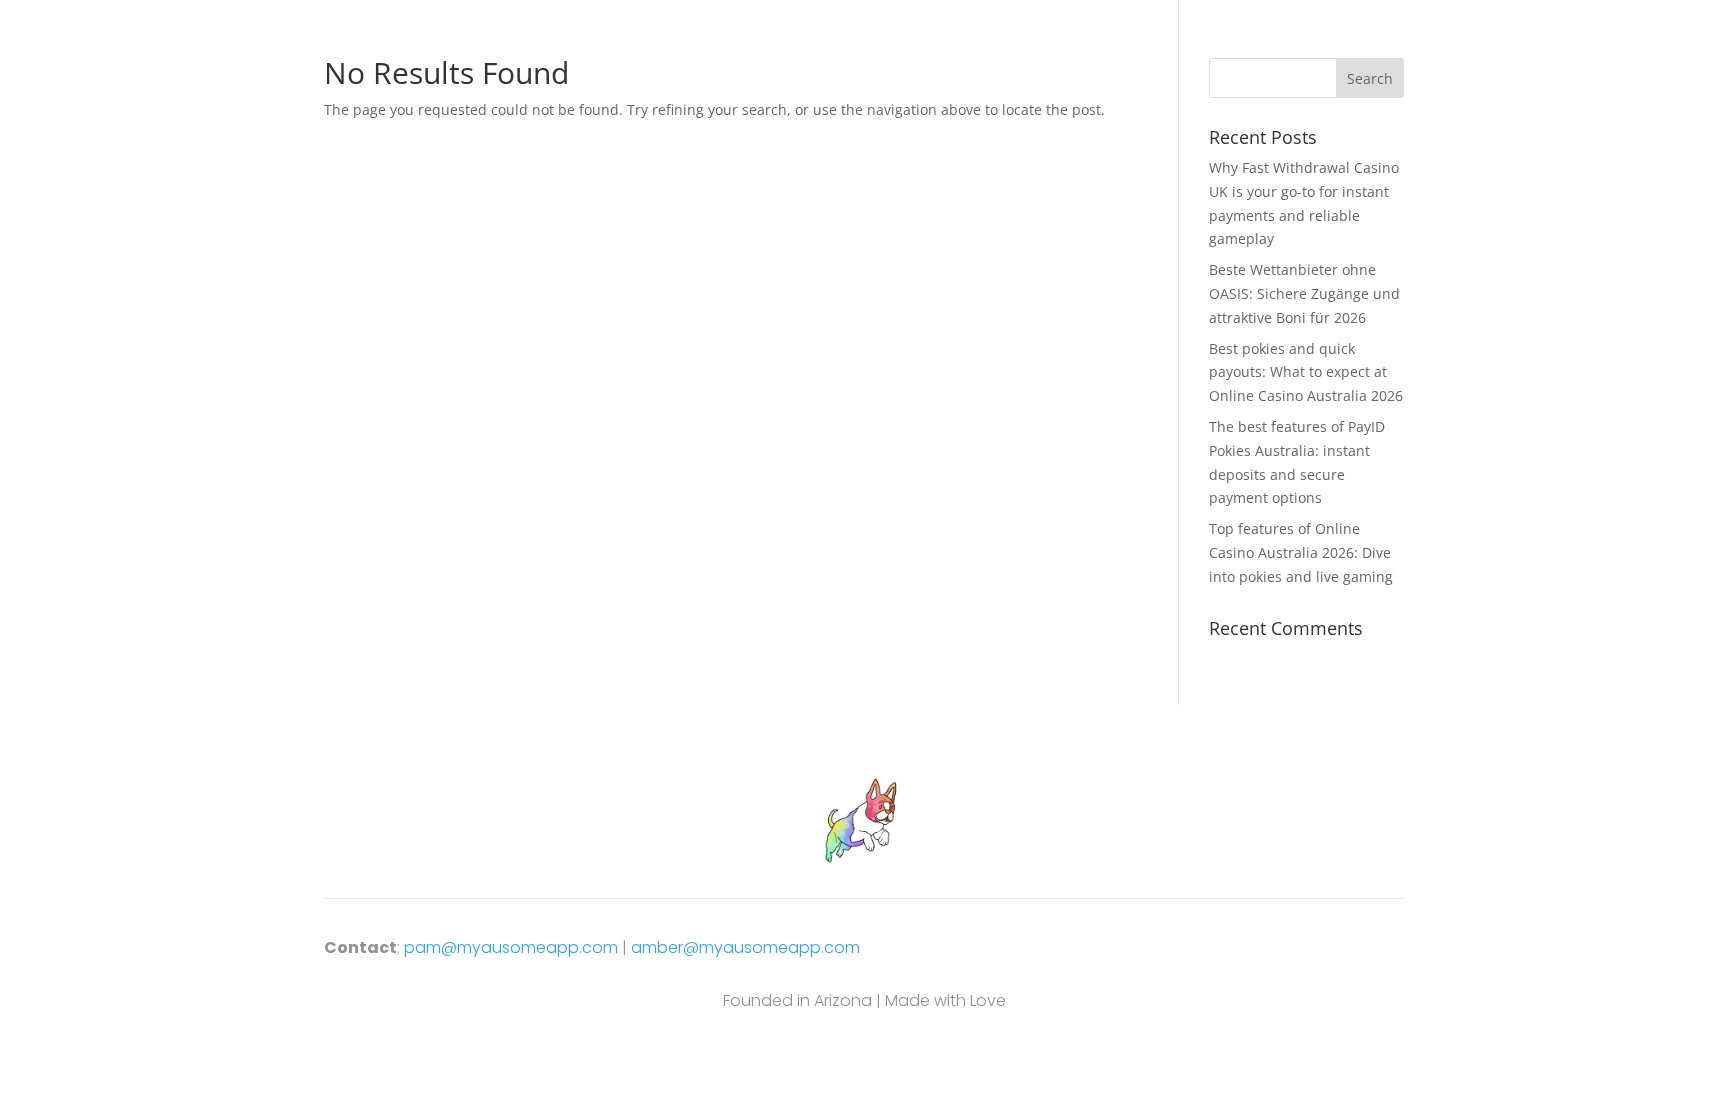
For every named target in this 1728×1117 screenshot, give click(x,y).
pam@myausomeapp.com (511, 947)
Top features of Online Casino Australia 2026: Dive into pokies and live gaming (1301, 552)
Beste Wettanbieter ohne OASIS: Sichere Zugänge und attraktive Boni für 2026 (1304, 293)
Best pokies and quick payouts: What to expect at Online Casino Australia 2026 (1306, 372)
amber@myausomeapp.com (745, 947)
